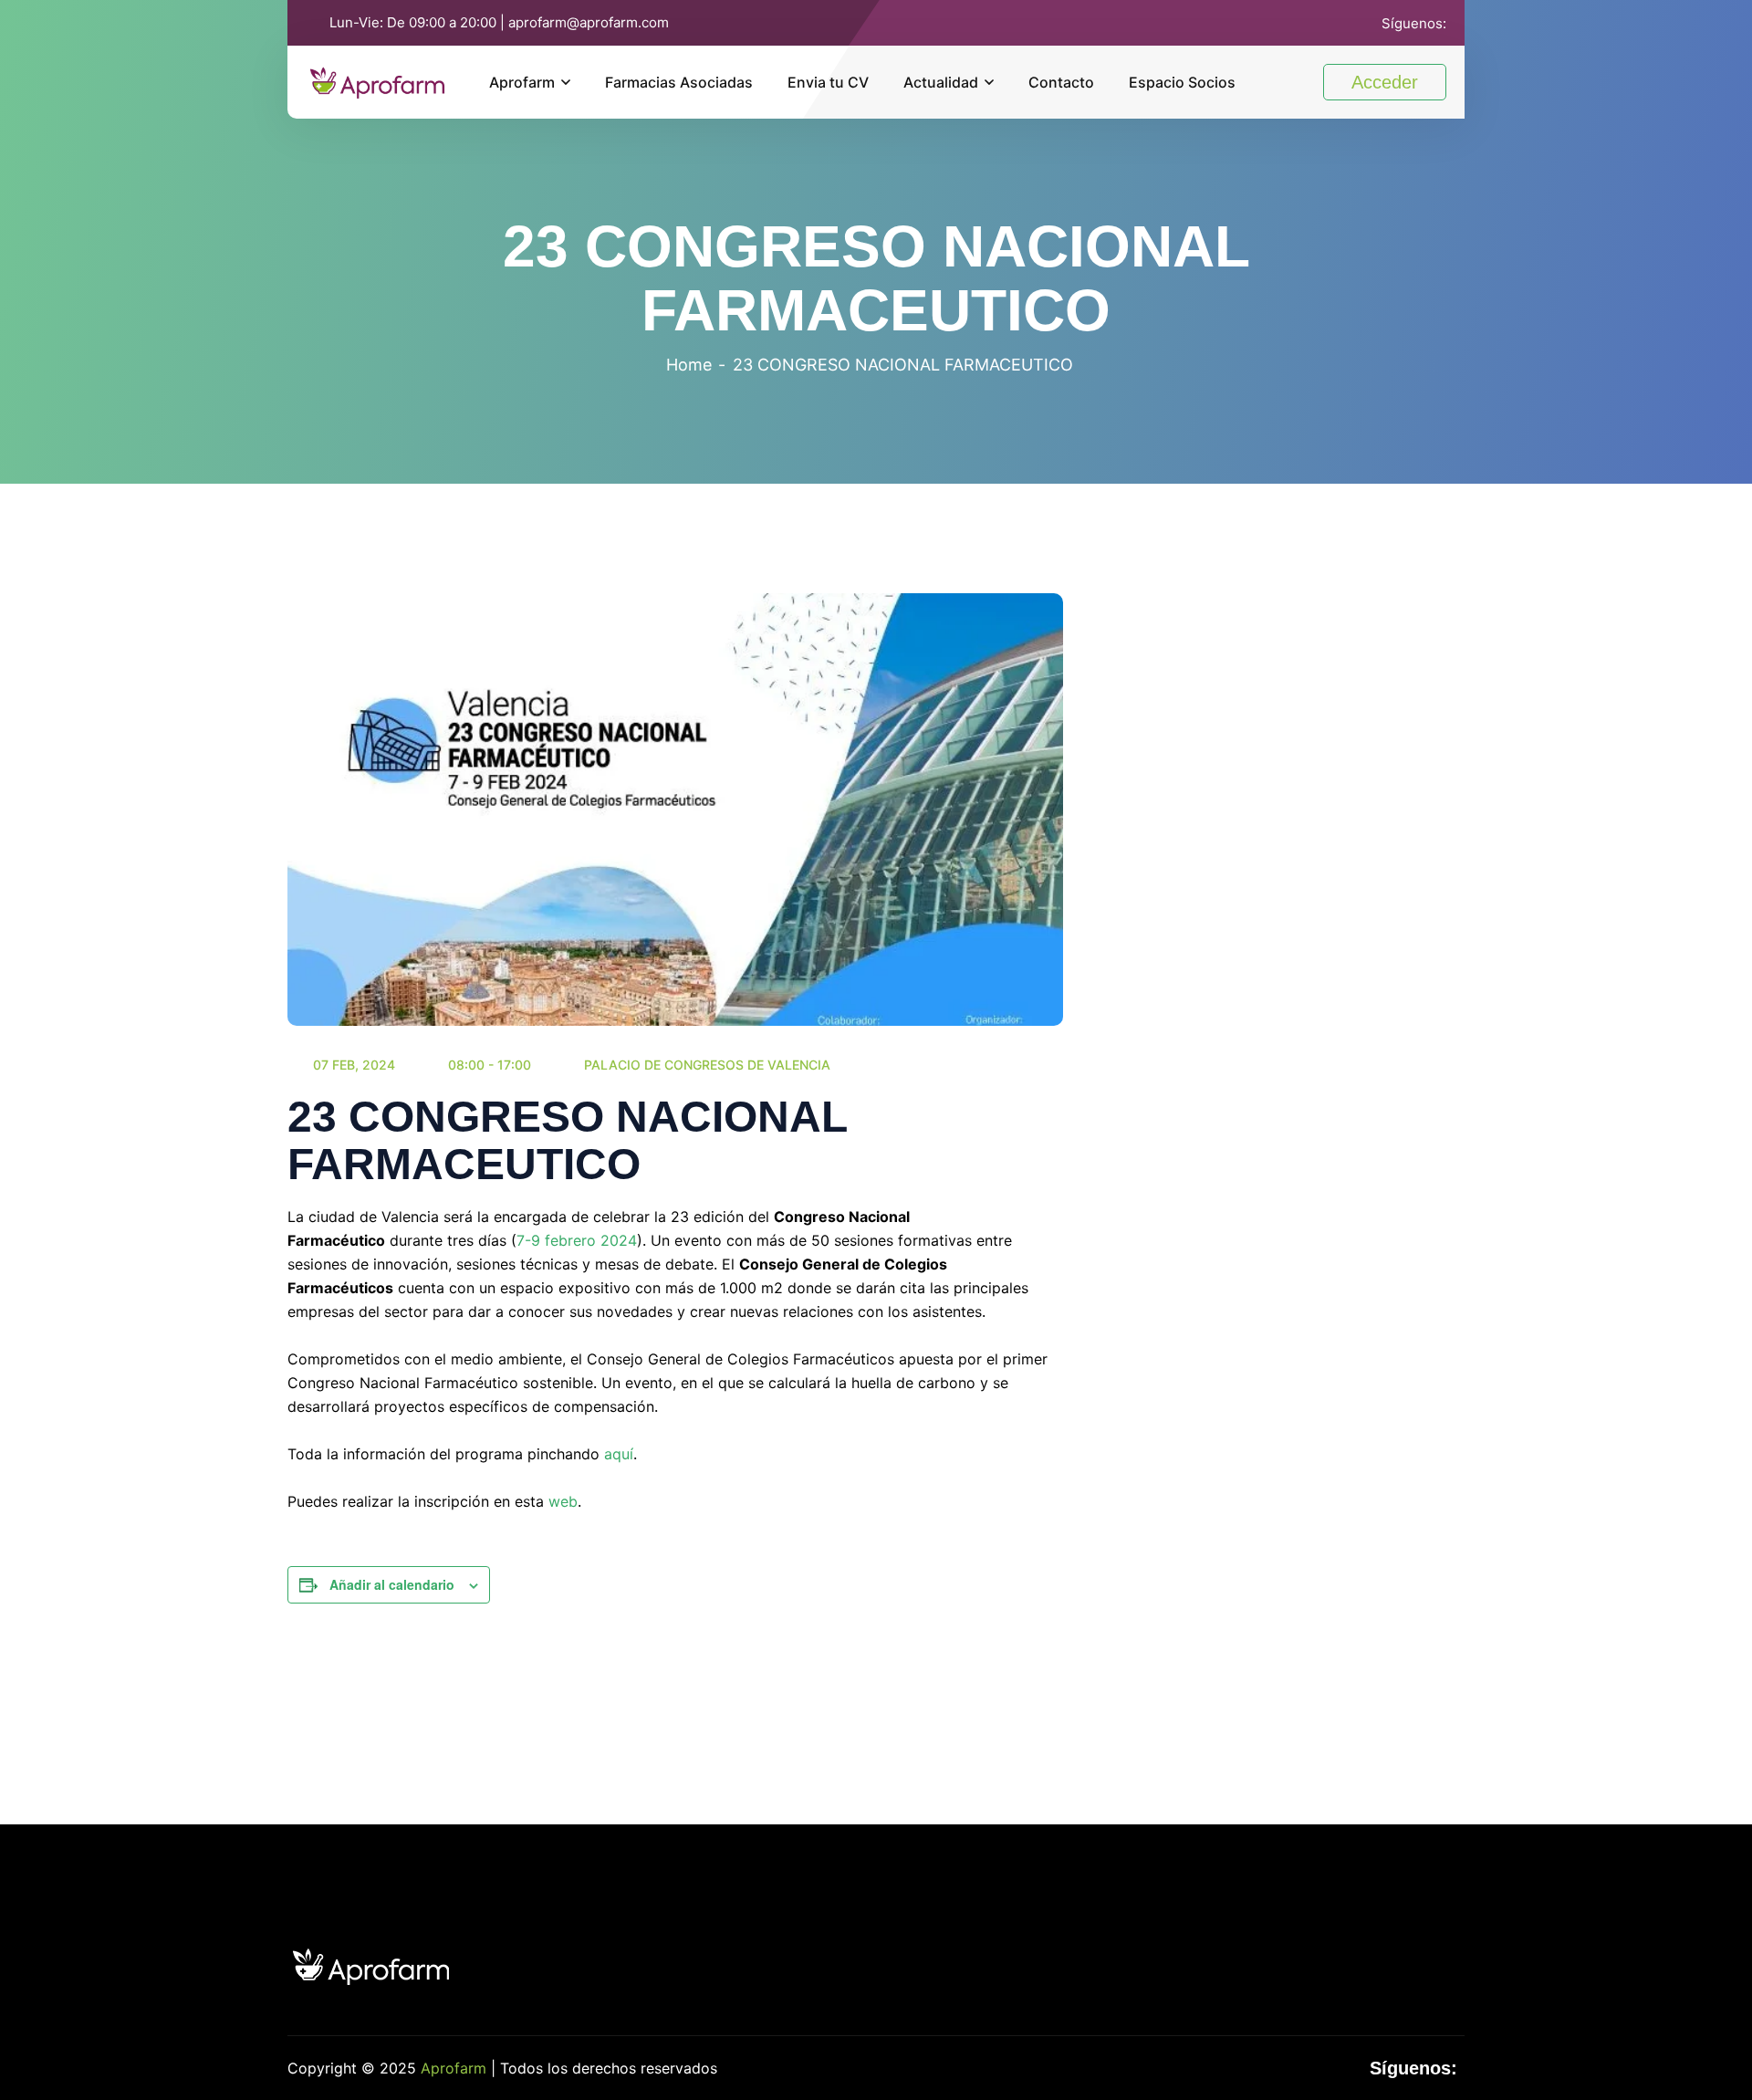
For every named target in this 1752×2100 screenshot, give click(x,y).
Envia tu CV (828, 82)
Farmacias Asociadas (679, 82)
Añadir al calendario (392, 1584)
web (563, 1501)
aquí (619, 1454)
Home (689, 365)
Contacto (1061, 82)
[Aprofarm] (377, 80)
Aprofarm (522, 82)
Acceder (1385, 82)
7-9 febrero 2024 (577, 1240)
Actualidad (941, 82)
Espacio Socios (1182, 82)
